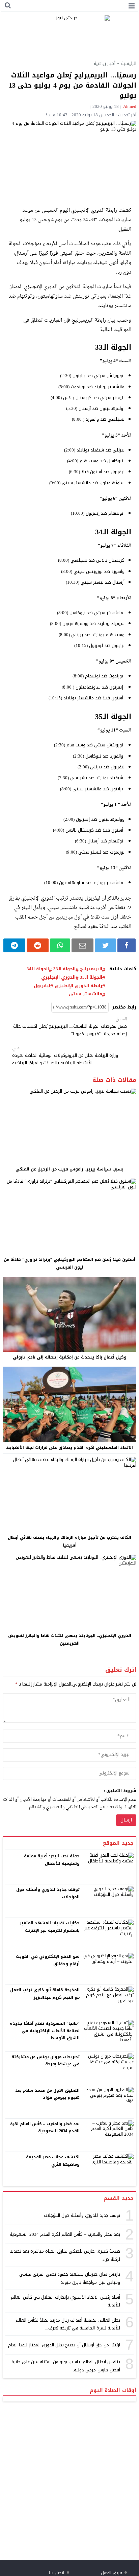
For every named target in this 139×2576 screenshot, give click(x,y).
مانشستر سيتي (86, 994)
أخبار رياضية (105, 63)
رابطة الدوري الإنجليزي (78, 986)
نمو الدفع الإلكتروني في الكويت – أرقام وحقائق (46, 1960)
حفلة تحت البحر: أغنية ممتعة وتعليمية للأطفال (52, 1860)
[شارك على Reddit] (38, 945)
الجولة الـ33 (64, 969)
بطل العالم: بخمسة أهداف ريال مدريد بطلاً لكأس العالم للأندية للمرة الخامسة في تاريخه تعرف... (68, 2324)
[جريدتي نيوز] (69, 35)
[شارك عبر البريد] (82, 945)
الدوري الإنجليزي (58, 977)
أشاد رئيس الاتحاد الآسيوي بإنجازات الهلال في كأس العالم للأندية (65, 2301)
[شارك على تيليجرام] (14, 945)
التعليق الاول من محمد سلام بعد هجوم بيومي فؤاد (48, 2094)
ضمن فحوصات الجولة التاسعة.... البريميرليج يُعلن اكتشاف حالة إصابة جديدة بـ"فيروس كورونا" (70, 1027)
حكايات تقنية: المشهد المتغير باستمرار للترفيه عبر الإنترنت (50, 1927)
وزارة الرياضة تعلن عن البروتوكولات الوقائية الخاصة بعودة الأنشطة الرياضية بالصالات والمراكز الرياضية (65, 1056)
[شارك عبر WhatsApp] (60, 945)
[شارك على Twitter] (105, 945)
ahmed (130, 106)
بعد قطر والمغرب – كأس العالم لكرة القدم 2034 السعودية (45, 2128)
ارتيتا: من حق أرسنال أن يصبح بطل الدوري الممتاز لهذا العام (64, 2345)
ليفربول (42, 986)
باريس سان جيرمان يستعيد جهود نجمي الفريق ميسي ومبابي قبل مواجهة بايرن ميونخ (70, 2278)
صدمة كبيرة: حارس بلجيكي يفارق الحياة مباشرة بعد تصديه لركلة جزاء (65, 2255)
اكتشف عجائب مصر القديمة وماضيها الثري (53, 2161)
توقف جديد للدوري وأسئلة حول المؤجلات (48, 1893)
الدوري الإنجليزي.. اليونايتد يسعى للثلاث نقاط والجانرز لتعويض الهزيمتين (70, 1639)
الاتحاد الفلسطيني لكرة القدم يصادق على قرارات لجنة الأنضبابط (69, 1447)
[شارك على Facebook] (126, 945)
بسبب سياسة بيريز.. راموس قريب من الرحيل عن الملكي (69, 1169)
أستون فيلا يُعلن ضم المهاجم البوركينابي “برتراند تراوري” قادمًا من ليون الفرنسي (69, 1263)
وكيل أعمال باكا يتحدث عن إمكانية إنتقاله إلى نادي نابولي (70, 1357)
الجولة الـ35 (91, 977)
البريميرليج (91, 969)
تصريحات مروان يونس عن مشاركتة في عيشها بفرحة (46, 2061)
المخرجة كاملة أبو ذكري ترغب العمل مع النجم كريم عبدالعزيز (45, 1994)
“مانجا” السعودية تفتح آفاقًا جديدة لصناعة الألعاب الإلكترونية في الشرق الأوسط (45, 2031)
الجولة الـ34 (38, 969)
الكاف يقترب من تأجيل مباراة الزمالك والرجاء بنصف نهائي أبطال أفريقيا (69, 1541)
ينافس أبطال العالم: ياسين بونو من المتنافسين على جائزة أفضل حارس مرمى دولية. (66, 2366)
